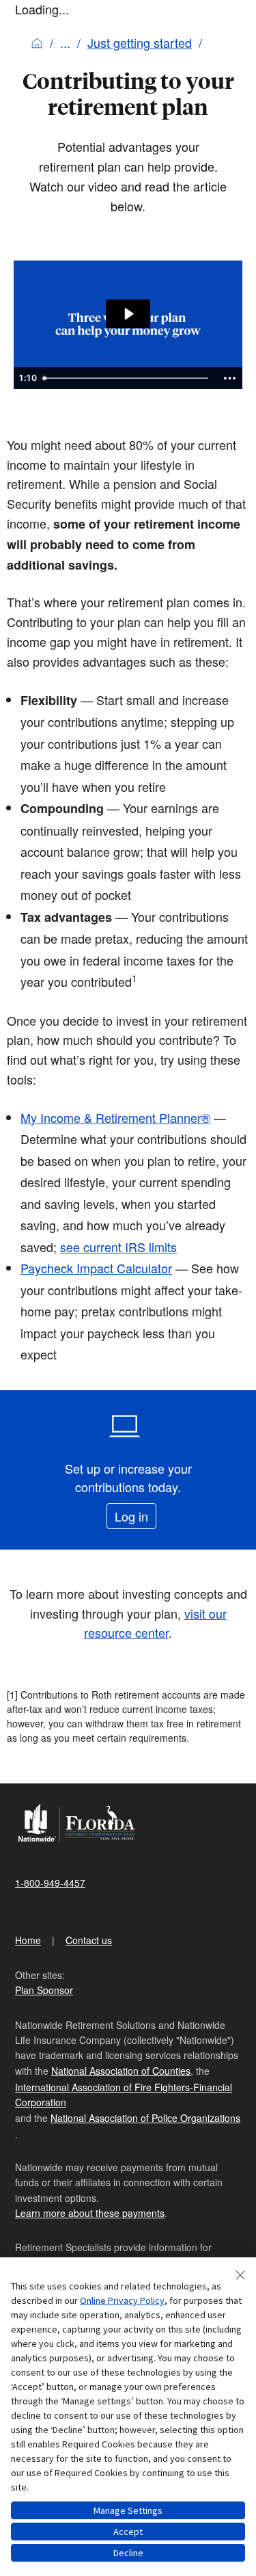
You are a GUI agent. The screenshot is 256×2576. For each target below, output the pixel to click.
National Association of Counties (121, 2071)
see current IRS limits (118, 1247)
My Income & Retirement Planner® (115, 1117)
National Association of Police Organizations (145, 2118)
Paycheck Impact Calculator (96, 1268)
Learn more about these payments (90, 2213)
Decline (128, 2553)
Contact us (89, 1940)
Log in (131, 1516)
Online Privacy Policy (122, 2300)
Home (28, 1940)
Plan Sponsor (44, 1990)
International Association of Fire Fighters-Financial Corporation (124, 2095)
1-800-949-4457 (50, 1883)
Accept (128, 2532)
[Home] (37, 42)
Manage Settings (128, 2510)
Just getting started (140, 42)
